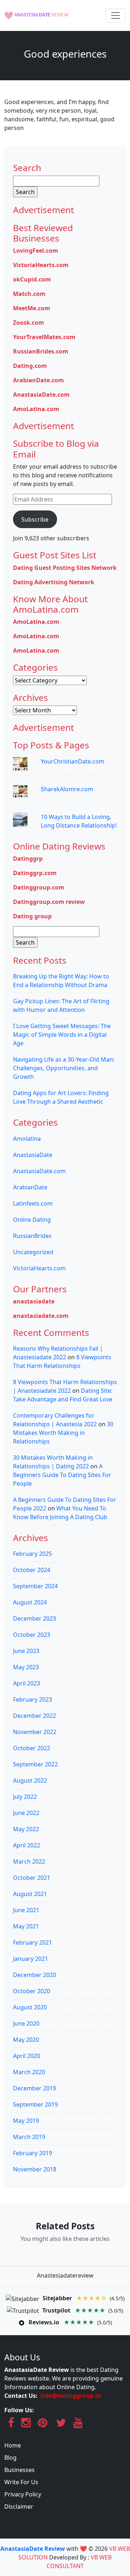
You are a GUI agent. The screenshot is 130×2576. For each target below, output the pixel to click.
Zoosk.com (29, 323)
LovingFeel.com (36, 251)
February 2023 (32, 1699)
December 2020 (34, 1975)
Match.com (29, 294)
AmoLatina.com (36, 409)
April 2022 (27, 1845)
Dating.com (30, 366)
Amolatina (27, 1139)
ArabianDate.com (38, 380)
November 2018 (35, 2169)
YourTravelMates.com (44, 337)
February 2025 (32, 1554)
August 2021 (30, 1894)
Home (13, 2445)
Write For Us (21, 2482)
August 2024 (30, 1602)
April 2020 (27, 2056)
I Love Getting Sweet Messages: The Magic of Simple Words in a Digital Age (62, 1035)
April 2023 (27, 1683)
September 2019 (35, 2104)
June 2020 (26, 2023)
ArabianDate (30, 1187)
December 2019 (34, 2088)
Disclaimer (19, 2507)
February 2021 (32, 1942)
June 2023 (26, 1651)
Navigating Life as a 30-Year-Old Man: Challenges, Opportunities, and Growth (64, 1068)
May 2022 (26, 1829)
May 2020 (26, 2040)
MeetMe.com (32, 308)
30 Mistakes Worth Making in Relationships (63, 1433)
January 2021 (31, 1959)
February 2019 (32, 2153)
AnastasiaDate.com (41, 395)
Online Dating (32, 1220)
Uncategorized (33, 1252)
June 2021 (26, 1910)
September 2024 (35, 1586)
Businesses (19, 2470)
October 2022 (32, 1748)
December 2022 (34, 1716)
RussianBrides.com (41, 351)
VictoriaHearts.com (41, 265)
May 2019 (26, 2121)
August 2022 (30, 1780)
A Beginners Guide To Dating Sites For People (62, 1475)
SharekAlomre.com (67, 789)
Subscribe (35, 519)
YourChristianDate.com (73, 761)
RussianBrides (32, 1236)
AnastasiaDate (33, 1155)
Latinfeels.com (33, 1203)
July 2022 (25, 1797)
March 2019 (29, 2137)
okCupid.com (32, 279)
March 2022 (29, 1861)
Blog (10, 2458)
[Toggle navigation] (116, 15)
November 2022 (35, 1732)
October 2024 (32, 1570)
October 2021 (32, 1878)
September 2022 (35, 1764)
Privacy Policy (23, 2494)
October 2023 (32, 1635)
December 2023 (34, 1618)
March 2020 (29, 2072)
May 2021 (26, 1926)
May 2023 (26, 1667)
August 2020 (30, 2007)
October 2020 (32, 1991)
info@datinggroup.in (71, 2396)
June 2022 (26, 1813)
